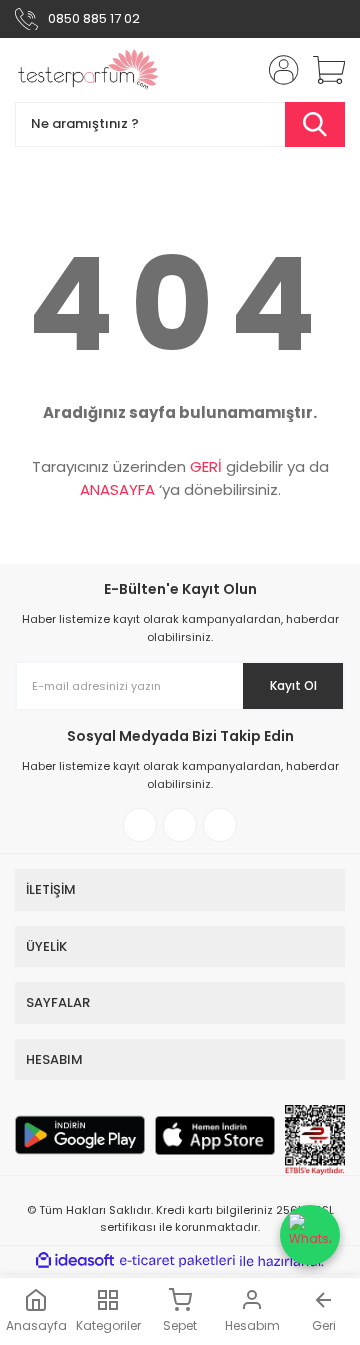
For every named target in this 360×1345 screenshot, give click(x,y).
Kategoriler (108, 1325)
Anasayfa (36, 1325)
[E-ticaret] (177, 1261)
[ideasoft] (75, 1261)
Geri (324, 1325)
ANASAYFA (117, 489)
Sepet (180, 1325)
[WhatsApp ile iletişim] (310, 1235)
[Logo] (88, 70)
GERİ (206, 466)
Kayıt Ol (293, 685)
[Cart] (322, 70)
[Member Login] (278, 70)
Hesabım (252, 1325)
